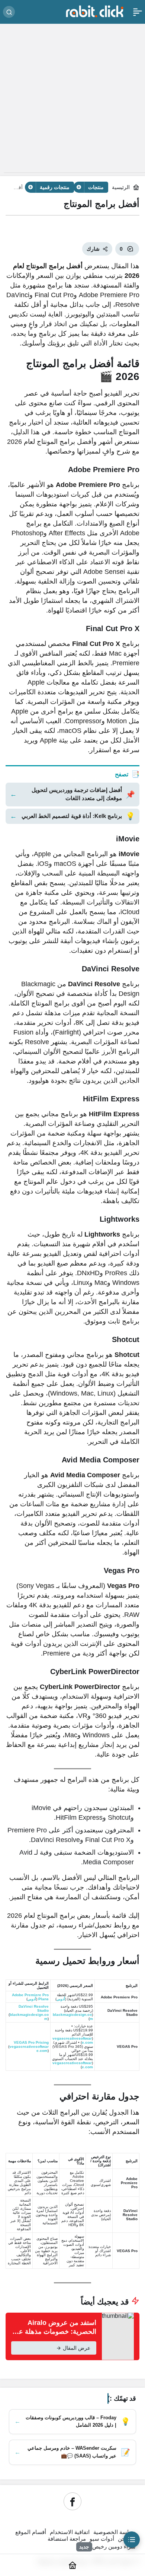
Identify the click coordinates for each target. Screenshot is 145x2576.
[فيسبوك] (72, 2501)
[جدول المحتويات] (132, 2540)
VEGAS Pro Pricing (31, 2042)
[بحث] (9, 12)
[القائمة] (138, 12)
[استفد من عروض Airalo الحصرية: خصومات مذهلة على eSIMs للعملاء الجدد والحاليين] (72, 2336)
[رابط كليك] (94, 11)
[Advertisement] (72, 100)
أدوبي (61, 1999)
